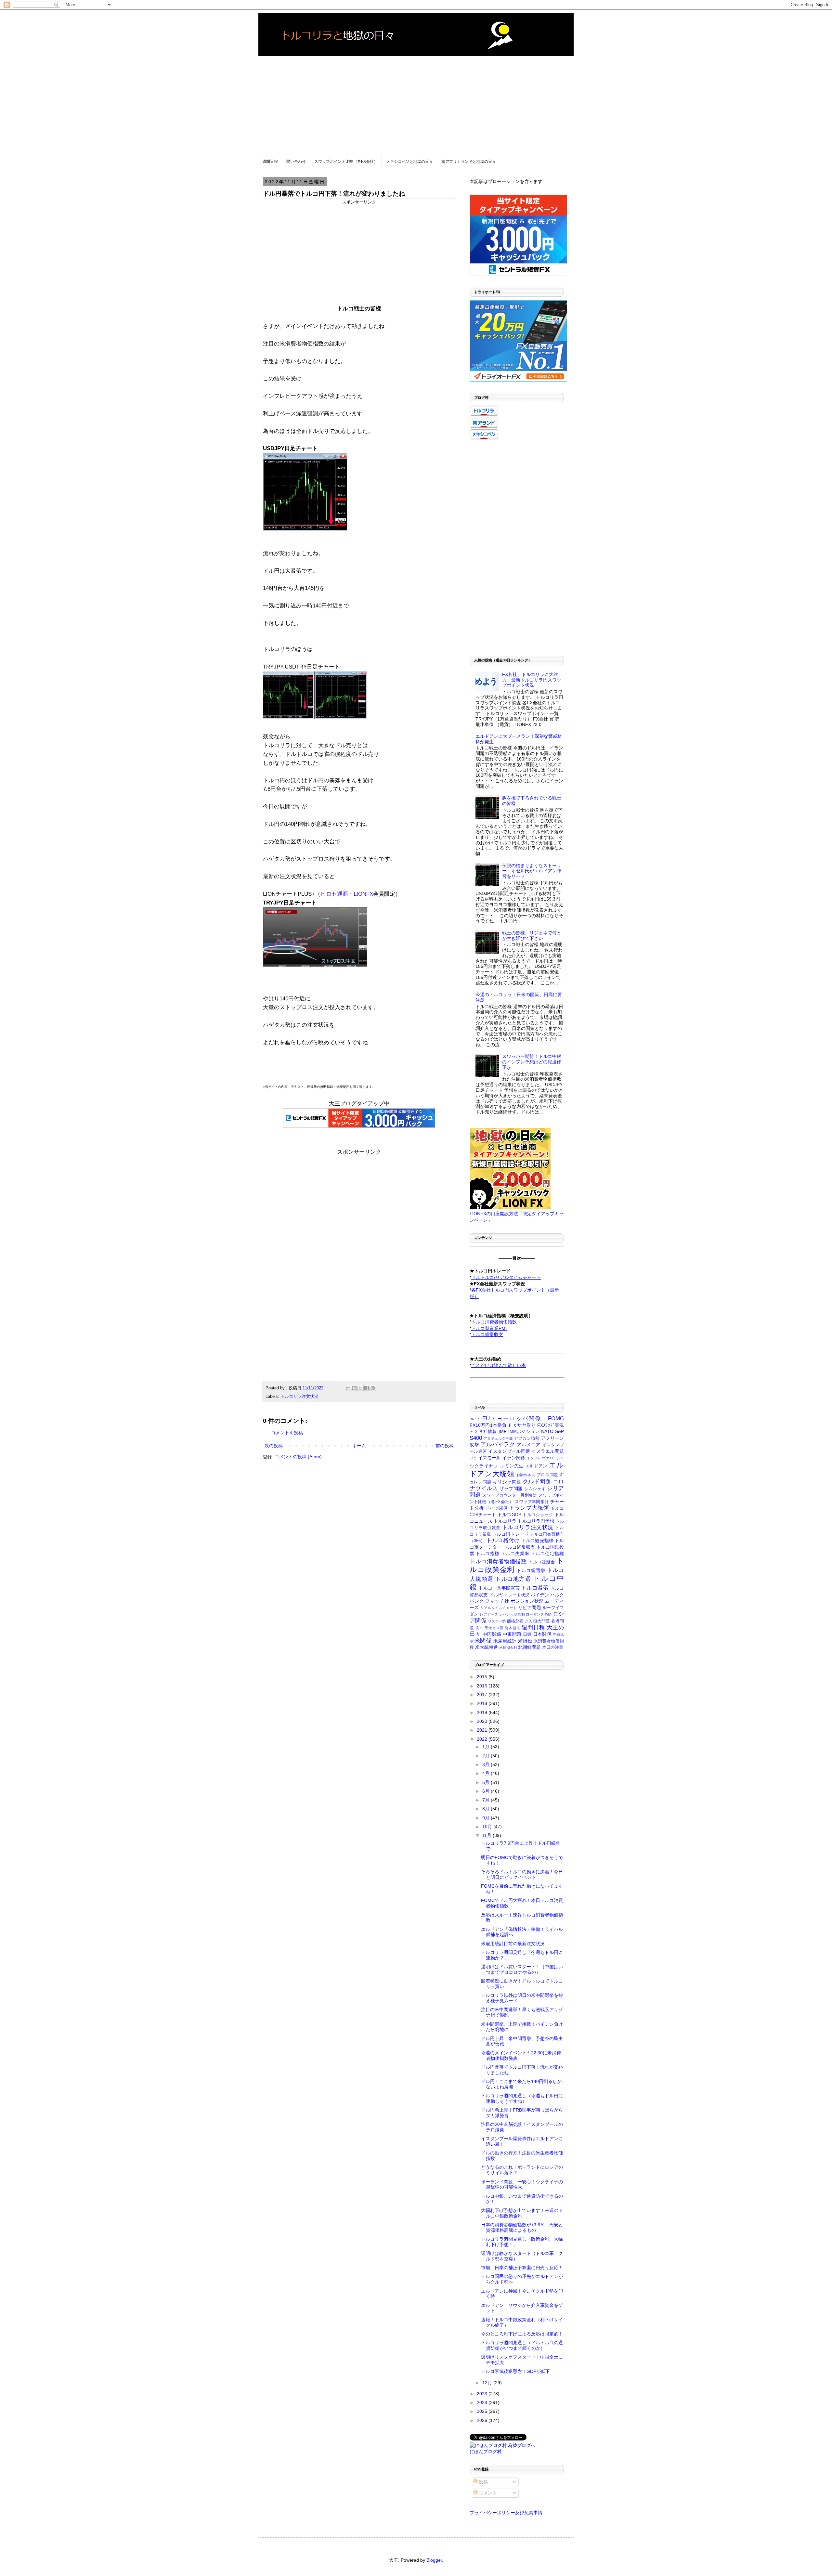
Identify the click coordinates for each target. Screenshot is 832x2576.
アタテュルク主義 (498, 1438)
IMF (503, 1431)
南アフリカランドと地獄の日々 (469, 162)
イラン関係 (514, 1458)
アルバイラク (498, 1444)
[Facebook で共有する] (367, 1388)
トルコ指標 (488, 1554)
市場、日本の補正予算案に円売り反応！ (522, 2268)
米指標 (525, 1641)
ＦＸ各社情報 (483, 1432)
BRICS (475, 1419)
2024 (483, 2402)
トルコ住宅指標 (547, 1554)
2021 (483, 1730)
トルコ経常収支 (519, 1547)
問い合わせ (296, 162)
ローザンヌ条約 (539, 1614)
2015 (483, 1677)
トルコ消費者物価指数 (498, 1561)
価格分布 (515, 1621)
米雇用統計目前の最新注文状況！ (515, 1944)
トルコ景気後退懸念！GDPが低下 (515, 2371)
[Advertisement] (416, 101)
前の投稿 (445, 1446)
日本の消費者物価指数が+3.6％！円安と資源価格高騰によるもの (522, 2227)
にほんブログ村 (486, 2452)
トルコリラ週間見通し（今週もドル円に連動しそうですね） (522, 2098)
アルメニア (529, 1445)
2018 (483, 1703)
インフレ (534, 1458)
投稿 (483, 2482)
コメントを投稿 (287, 1433)
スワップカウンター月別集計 (510, 1495)
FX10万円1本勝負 (488, 1425)
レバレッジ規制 (512, 1614)
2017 (483, 1695)
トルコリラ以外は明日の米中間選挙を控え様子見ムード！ (522, 1998)
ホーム (359, 1446)
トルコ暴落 (535, 1588)
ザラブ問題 (511, 1489)
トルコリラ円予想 (536, 1521)
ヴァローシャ (553, 1458)
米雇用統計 (505, 1641)
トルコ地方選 (513, 1579)
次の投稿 (274, 1446)
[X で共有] (360, 1388)
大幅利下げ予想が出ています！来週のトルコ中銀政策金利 (522, 2213)
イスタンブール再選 (509, 1451)
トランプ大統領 (529, 1508)
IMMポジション (524, 1432)
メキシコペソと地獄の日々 (409, 162)
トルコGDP (509, 1515)
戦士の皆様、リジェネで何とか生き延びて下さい (532, 936)
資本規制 (513, 1628)
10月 (488, 1827)
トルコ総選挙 (531, 1570)
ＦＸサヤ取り (522, 1425)
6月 (487, 1791)
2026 (483, 2420)
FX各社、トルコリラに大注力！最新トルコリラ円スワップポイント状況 (532, 680)
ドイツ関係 (496, 1508)
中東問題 (512, 1634)
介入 (528, 1621)
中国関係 (492, 1634)
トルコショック (538, 1515)
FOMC (556, 1418)
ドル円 (496, 1595)
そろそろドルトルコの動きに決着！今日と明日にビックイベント (522, 1874)
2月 (487, 1756)
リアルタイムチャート (499, 1608)
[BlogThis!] (354, 1388)
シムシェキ (535, 1489)
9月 (487, 1818)
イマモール (490, 1458)
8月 (487, 1809)
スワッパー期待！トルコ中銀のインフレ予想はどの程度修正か (532, 1062)
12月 (488, 2383)
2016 (483, 1686)
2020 (483, 1721)
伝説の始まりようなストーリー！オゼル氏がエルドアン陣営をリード (532, 871)
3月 (487, 1764)
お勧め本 (524, 1475)
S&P (559, 1431)
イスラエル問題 (548, 1451)
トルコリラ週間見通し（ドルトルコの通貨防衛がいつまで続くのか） (522, 2345)
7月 (487, 1800)
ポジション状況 (527, 1601)
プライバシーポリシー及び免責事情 (506, 2513)
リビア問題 (530, 1607)
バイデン (540, 1595)
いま (473, 1458)
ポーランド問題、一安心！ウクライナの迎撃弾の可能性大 (522, 2185)
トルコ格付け (503, 1540)
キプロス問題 (545, 1475)
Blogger (434, 2560)
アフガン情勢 (527, 1438)
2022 (483, 1739)
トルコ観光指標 (537, 1541)
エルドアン (536, 1466)
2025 (483, 2411)
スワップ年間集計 (532, 1502)
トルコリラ (505, 1521)
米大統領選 (487, 1647)
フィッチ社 (497, 1601)
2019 (483, 1712)
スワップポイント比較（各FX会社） (346, 162)
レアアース (489, 1614)
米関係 (483, 1641)
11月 (487, 1835)
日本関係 (542, 1634)
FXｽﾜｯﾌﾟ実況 (551, 1425)
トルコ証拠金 (542, 1562)
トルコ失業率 (515, 1554)
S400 (476, 1438)
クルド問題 (537, 1482)
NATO (547, 1431)
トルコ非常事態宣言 (499, 1588)
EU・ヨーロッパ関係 (512, 1418)
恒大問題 (541, 1621)
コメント (487, 2493)
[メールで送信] (348, 1388)
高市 (480, 1628)
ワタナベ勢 (497, 1621)
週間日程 (270, 162)
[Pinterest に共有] (373, 1388)
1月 (487, 1747)
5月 (487, 1782)
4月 (487, 1773)
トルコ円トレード (510, 1534)
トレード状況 (517, 1595)
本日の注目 (553, 1647)
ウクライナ (481, 1466)
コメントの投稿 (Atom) (298, 1457)
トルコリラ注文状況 (299, 1397)
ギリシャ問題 (507, 1482)
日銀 (527, 1634)
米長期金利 (508, 1647)
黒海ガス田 (494, 1628)
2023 (483, 2394)
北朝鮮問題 (529, 1647)
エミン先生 (512, 1466)
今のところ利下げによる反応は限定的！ (522, 2334)
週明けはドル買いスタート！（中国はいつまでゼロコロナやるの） (522, 1969)
